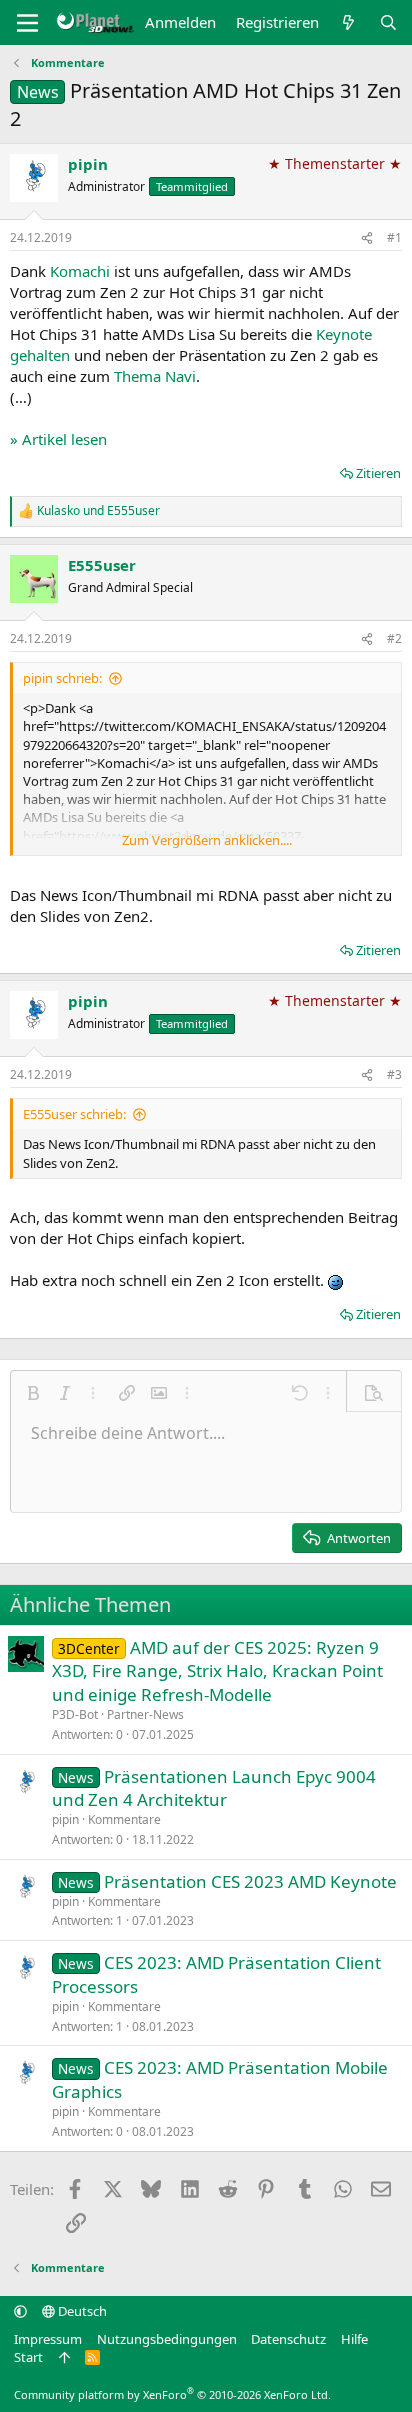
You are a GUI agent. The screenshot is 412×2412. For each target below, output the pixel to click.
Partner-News (145, 1714)
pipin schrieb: (62, 678)
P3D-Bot (75, 1714)
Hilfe (354, 2339)
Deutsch (81, 2311)
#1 (394, 237)
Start (28, 2357)
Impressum (48, 2339)
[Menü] (27, 23)
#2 (394, 638)
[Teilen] (367, 238)
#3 (394, 1074)
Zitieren (378, 473)
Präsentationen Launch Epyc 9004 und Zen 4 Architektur (214, 1788)
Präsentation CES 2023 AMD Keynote (250, 1881)
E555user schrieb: (74, 1114)
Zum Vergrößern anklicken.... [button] (207, 840)
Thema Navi (155, 376)
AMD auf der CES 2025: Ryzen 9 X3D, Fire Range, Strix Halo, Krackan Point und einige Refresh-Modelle (217, 1671)
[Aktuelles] (348, 22)
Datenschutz (288, 2339)
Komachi (80, 271)
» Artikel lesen (58, 439)
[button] (33, 1393)
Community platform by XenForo (172, 2394)
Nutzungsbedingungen (167, 2339)
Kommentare (124, 1819)
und (98, 511)
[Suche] (388, 22)
